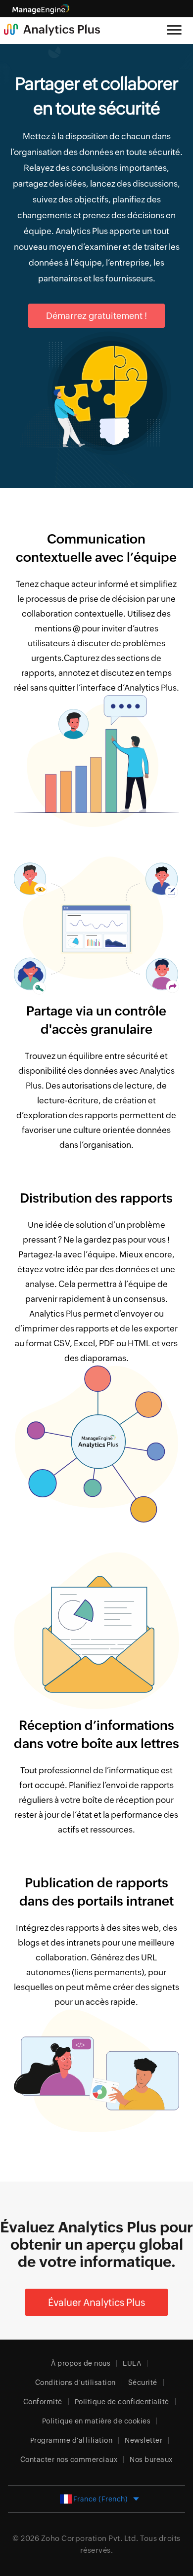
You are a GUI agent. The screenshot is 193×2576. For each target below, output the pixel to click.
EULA (132, 2363)
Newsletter (144, 2440)
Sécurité (143, 2382)
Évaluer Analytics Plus (96, 2302)
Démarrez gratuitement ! (96, 316)
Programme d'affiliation (72, 2440)
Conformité (43, 2402)
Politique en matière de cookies (96, 2421)
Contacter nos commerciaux (69, 2459)
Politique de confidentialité (122, 2402)
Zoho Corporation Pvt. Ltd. (90, 2538)
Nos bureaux (151, 2459)
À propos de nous (81, 2363)
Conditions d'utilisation (75, 2382)
